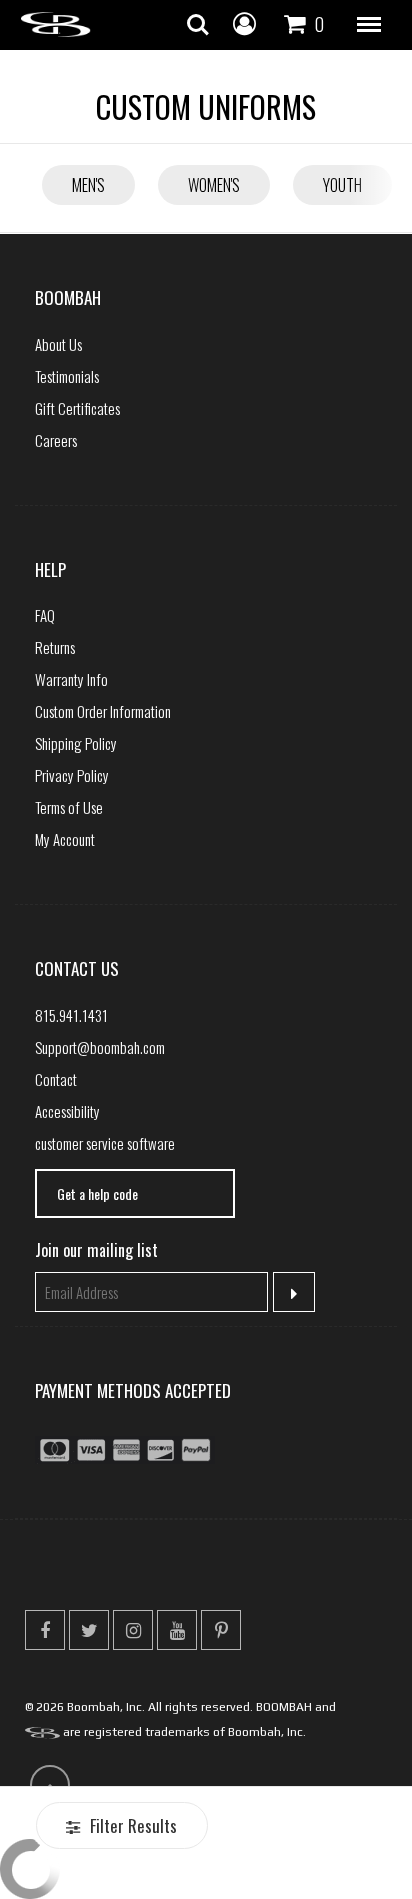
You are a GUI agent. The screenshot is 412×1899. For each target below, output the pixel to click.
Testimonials (67, 376)
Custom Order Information (103, 711)
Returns (55, 647)
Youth (342, 185)
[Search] (198, 25)
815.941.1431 (71, 1015)
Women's (214, 185)
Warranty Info (71, 679)
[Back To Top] (50, 1785)
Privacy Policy (72, 775)
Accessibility (67, 1111)
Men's (88, 185)
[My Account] (244, 22)
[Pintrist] (221, 1630)
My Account (65, 839)
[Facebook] (45, 1630)
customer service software (105, 1143)
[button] (369, 25)
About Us (58, 344)
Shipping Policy (76, 743)
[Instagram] (133, 1630)
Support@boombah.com (100, 1047)
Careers (56, 440)
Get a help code (97, 1193)
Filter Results (131, 1825)
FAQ (45, 615)
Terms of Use (69, 807)
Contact (56, 1079)
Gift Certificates (77, 408)
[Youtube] (177, 1630)
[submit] (294, 1292)
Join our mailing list (96, 1250)
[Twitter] (89, 1630)
